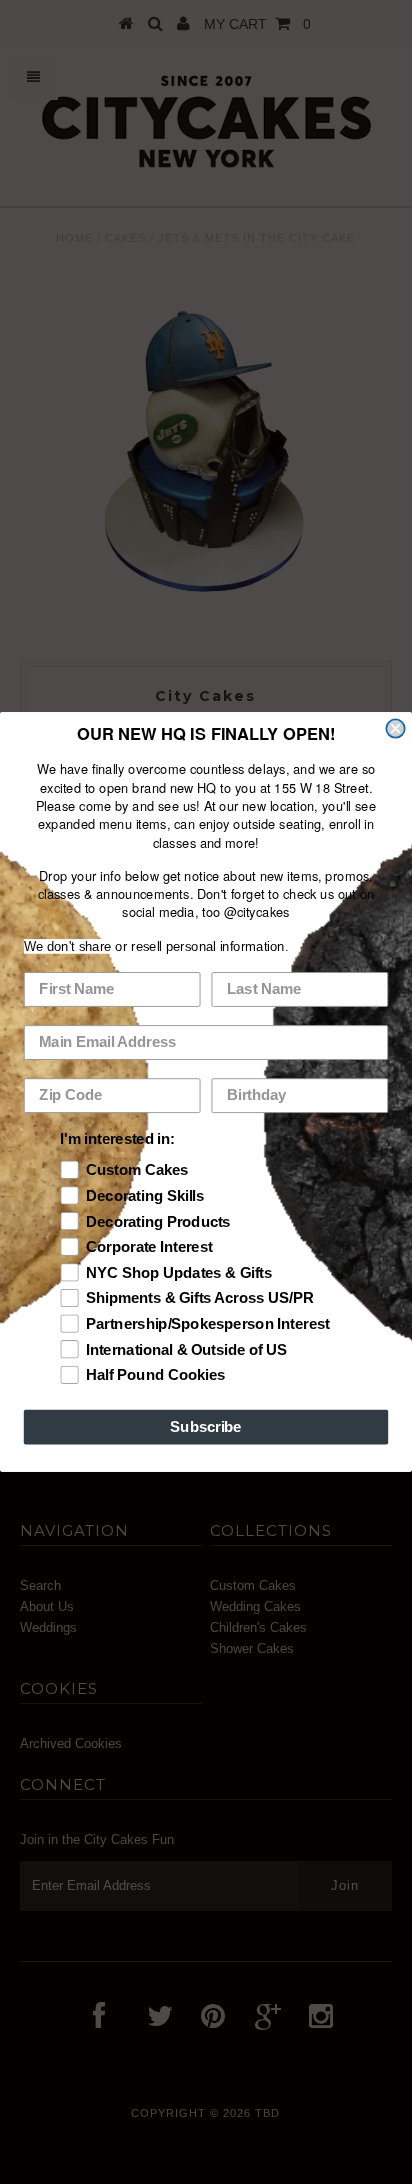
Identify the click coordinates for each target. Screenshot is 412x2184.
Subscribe (205, 1427)
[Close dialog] (395, 728)
